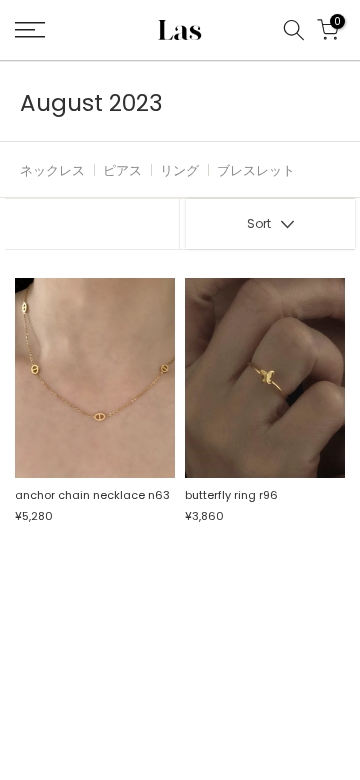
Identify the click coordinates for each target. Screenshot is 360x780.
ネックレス (52, 170)
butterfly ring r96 (231, 495)
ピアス (122, 170)
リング (179, 170)
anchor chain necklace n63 (92, 495)
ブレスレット (256, 170)
